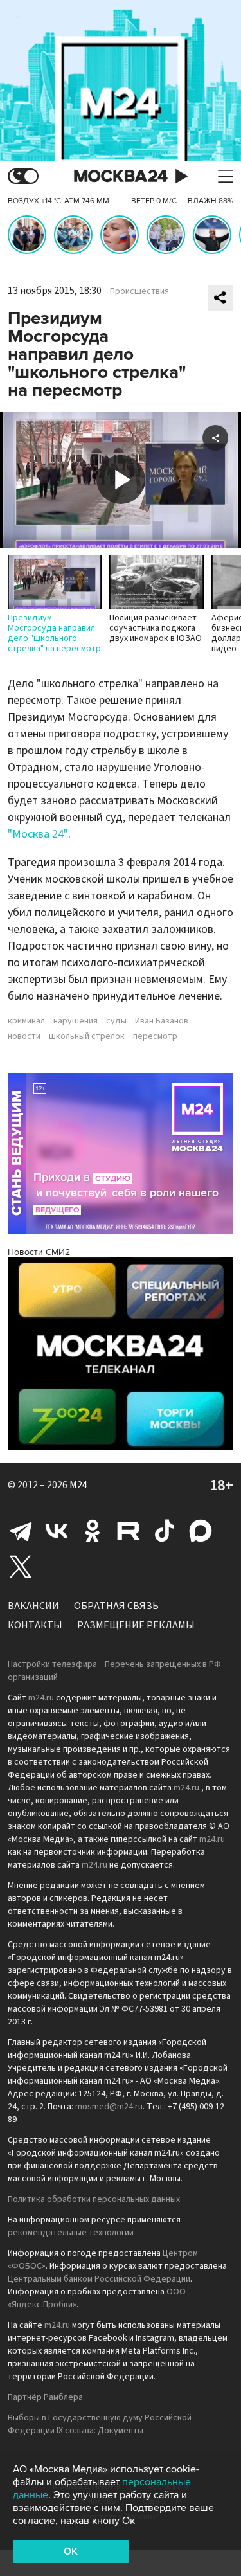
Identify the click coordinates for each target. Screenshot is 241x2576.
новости (24, 1036)
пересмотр (155, 1036)
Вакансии (33, 1606)
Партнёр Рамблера (45, 2397)
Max (201, 1531)
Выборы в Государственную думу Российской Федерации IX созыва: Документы (100, 2424)
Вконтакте (57, 1531)
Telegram (21, 1531)
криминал (26, 1021)
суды (116, 1021)
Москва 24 (121, 176)
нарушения (76, 1021)
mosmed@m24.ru (109, 2107)
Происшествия (139, 291)
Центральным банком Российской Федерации (99, 2279)
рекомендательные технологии (71, 2233)
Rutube (129, 1531)
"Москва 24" (38, 834)
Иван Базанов (162, 1021)
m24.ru (41, 1698)
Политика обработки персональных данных (94, 2199)
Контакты (35, 1625)
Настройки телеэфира (52, 1664)
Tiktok (165, 1531)
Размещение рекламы (136, 1625)
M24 (78, 1485)
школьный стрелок (87, 1036)
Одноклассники (93, 1531)
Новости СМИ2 (39, 1252)
